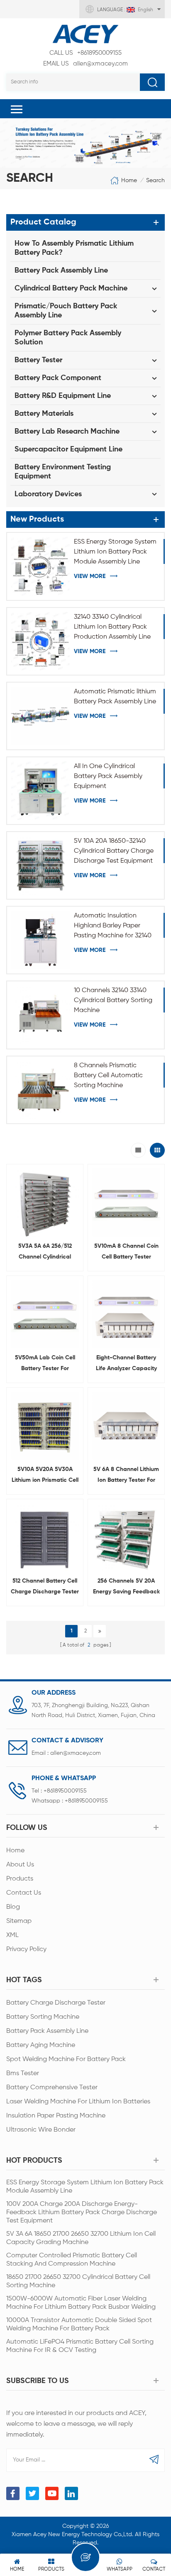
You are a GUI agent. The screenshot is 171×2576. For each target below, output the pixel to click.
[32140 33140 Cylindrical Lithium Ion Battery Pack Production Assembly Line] (40, 641)
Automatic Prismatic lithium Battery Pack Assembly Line (115, 697)
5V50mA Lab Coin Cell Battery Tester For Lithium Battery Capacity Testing (45, 1364)
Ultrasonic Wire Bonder (41, 2130)
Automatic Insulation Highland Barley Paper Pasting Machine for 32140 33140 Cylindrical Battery (113, 927)
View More (90, 576)
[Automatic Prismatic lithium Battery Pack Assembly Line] (40, 716)
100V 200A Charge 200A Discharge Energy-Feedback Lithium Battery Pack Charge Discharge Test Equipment (82, 2213)
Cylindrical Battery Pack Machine (71, 288)
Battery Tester (38, 360)
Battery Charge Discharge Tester (56, 2003)
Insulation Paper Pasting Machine (56, 2116)
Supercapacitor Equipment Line (68, 449)
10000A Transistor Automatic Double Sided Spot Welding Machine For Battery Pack (79, 2325)
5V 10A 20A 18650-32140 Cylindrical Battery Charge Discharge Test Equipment (114, 851)
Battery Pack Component (58, 378)
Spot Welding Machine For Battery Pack (66, 2059)
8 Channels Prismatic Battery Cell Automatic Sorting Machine (108, 1076)
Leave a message (85, 2557)
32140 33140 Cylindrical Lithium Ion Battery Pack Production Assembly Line (112, 627)
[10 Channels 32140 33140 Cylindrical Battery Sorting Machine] (40, 1015)
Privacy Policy (26, 1949)
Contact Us (24, 1893)
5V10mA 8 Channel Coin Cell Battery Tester (126, 1251)
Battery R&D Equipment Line (63, 396)
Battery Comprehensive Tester (52, 2088)
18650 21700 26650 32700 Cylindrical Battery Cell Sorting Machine (78, 2281)
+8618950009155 (85, 53)
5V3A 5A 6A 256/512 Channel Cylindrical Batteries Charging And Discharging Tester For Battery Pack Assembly (45, 1253)
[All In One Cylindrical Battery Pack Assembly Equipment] (40, 791)
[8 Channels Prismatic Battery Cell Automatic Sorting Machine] (40, 1090)
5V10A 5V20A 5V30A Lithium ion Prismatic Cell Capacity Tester (45, 1476)
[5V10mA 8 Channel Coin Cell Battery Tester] (126, 1203)
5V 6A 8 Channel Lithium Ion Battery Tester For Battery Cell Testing (126, 1476)
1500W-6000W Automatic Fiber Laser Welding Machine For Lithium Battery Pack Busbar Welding (81, 2303)
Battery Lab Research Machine (67, 432)
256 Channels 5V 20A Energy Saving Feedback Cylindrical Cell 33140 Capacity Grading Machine (126, 1588)
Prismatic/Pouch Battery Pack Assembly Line (66, 311)
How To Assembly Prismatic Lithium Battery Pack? (74, 248)
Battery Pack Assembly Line (61, 271)
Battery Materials (44, 414)
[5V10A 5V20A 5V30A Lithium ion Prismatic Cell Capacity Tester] (45, 1426)
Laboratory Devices (48, 494)
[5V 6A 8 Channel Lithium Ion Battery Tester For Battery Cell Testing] (126, 1426)
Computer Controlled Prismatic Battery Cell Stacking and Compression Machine (72, 2260)
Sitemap (19, 1921)
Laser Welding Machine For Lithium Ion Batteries (78, 2102)
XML (12, 1935)
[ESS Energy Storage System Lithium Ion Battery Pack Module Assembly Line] (40, 566)
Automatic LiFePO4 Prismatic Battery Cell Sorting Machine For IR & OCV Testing (80, 2346)
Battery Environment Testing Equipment (63, 472)
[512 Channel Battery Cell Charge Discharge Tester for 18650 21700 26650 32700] (45, 1537)
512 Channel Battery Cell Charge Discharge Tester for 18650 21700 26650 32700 (45, 1588)
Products (20, 1879)
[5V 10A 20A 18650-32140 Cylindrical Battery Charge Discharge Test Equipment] (40, 865)
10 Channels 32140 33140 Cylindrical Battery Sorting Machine (113, 1000)
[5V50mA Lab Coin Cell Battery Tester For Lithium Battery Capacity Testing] (45, 1314)
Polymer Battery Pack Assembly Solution (68, 338)
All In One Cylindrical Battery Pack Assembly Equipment (108, 776)
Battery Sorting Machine (43, 2017)
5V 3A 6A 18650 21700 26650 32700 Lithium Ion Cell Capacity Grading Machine (81, 2238)
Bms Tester (23, 2073)
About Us (20, 1865)
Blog (13, 1907)
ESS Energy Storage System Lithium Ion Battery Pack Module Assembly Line (115, 552)
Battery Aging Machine (41, 2045)
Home (129, 181)
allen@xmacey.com (85, 64)
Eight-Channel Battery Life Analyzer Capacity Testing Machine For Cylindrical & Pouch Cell (126, 1364)
